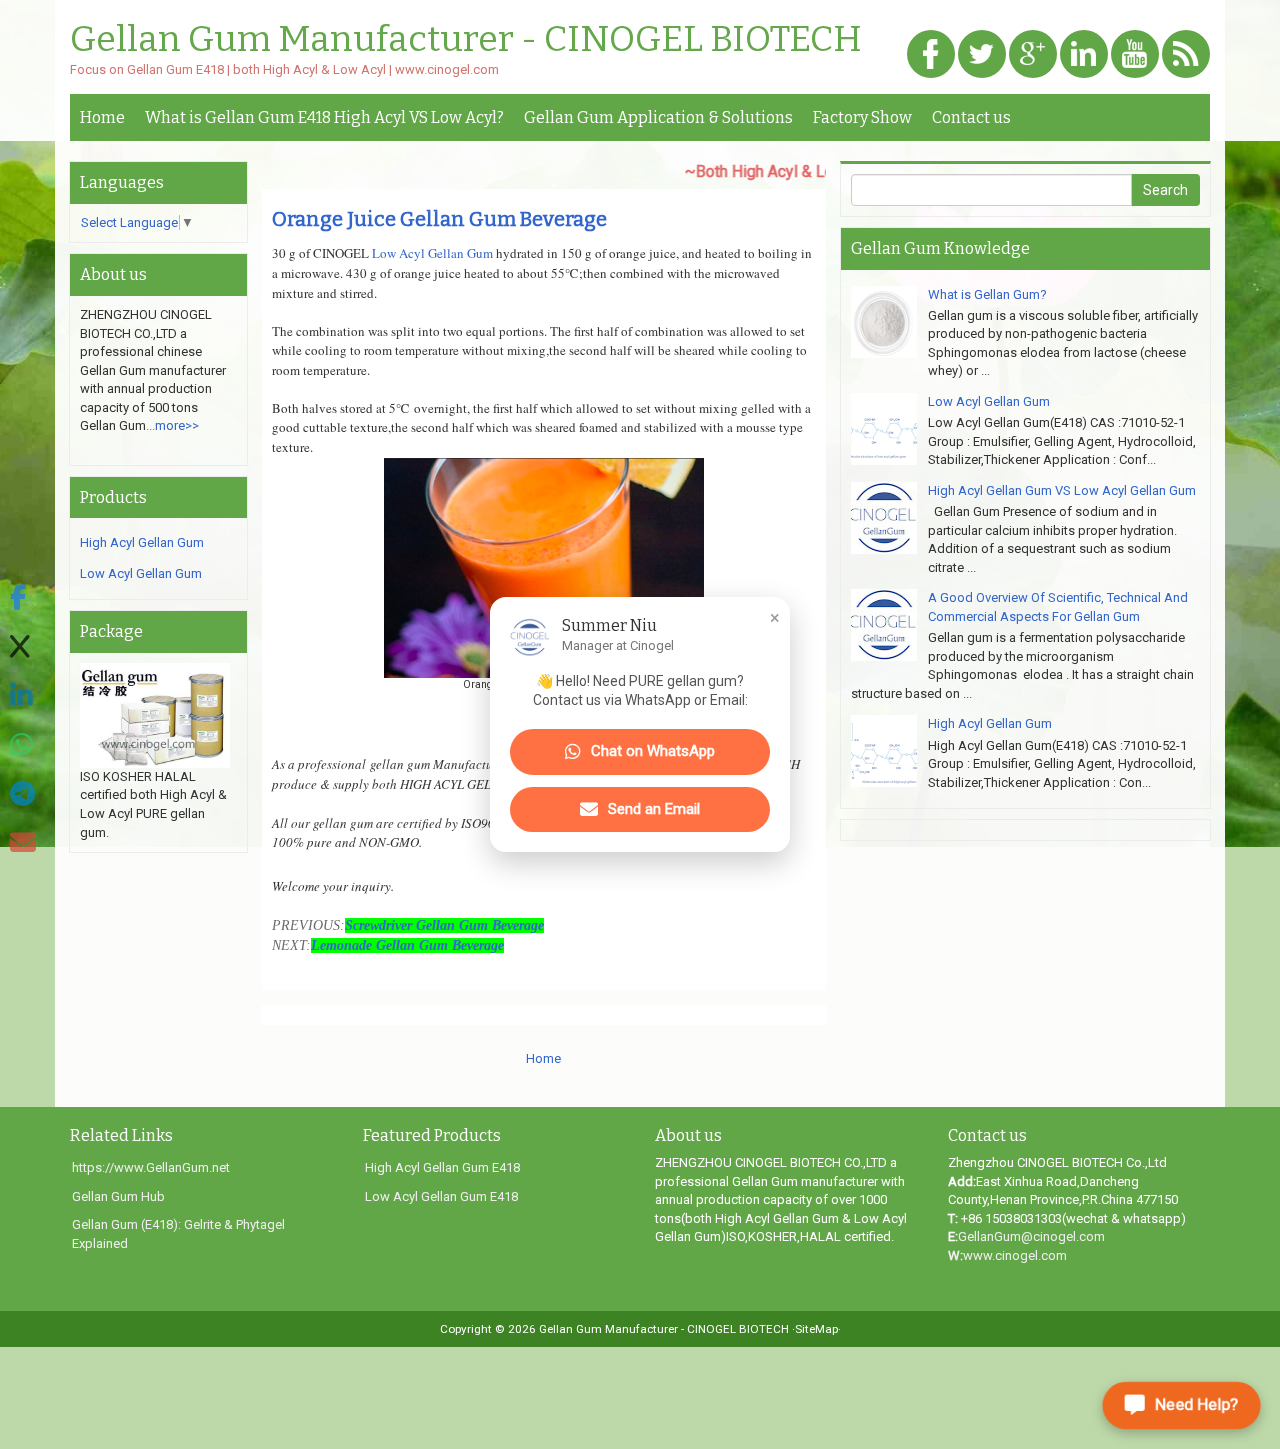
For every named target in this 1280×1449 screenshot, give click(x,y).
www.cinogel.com (1015, 1255)
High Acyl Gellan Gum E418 (442, 1167)
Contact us (971, 117)
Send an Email (654, 809)
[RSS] (1186, 55)
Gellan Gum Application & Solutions (658, 117)
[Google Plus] (1033, 55)
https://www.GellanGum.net (151, 1167)
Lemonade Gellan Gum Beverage (407, 945)
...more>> (172, 425)
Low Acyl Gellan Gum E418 (441, 1196)
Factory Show (862, 117)
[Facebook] (931, 55)
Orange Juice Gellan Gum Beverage (439, 219)
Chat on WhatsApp (653, 752)
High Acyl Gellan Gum (142, 542)
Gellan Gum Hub (118, 1196)
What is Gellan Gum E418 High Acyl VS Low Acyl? (324, 117)
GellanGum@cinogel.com (1031, 1236)
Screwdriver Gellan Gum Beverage (444, 925)
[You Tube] (1135, 55)
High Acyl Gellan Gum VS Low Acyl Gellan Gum (1062, 490)
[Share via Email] (23, 843)
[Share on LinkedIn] (23, 696)
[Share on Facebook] (23, 598)
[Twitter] (982, 55)
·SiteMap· (816, 1329)
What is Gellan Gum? (987, 294)
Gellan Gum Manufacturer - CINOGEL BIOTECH (466, 40)
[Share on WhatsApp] (23, 745)
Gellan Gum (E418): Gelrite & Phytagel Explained (178, 1234)
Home (102, 117)
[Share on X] (23, 647)
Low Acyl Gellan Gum (432, 253)
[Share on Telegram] (23, 794)
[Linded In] (1084, 55)
